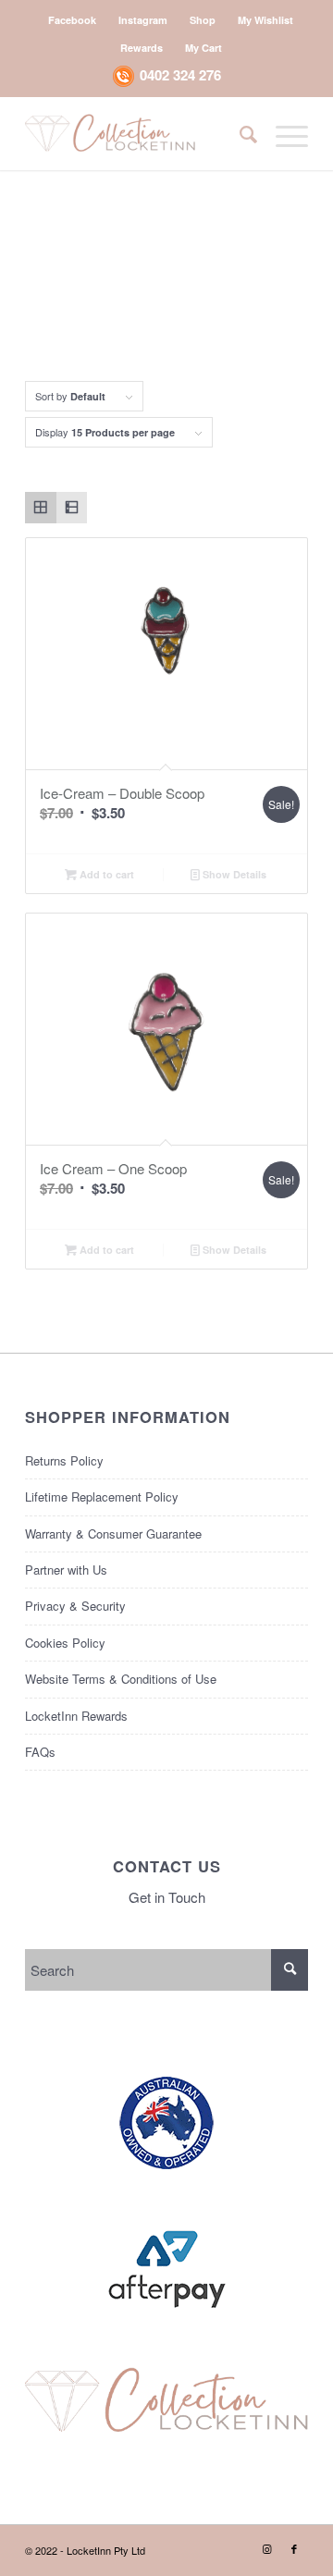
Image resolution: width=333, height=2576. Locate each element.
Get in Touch (167, 1897)
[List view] (72, 508)
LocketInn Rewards (76, 1716)
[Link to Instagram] (266, 2548)
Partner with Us (66, 1570)
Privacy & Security (75, 1606)
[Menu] (283, 133)
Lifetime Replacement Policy (102, 1497)
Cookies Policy (65, 1643)
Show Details (233, 874)
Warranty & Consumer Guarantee (113, 1533)
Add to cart (105, 874)
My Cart (203, 48)
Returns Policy (64, 1460)
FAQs (40, 1752)
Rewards (142, 48)
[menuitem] (73, 20)
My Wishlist (265, 20)
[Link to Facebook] (294, 2548)
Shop (203, 20)
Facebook (72, 20)
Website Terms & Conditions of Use (121, 1679)
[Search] (239, 133)
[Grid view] (41, 508)
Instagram (143, 20)
